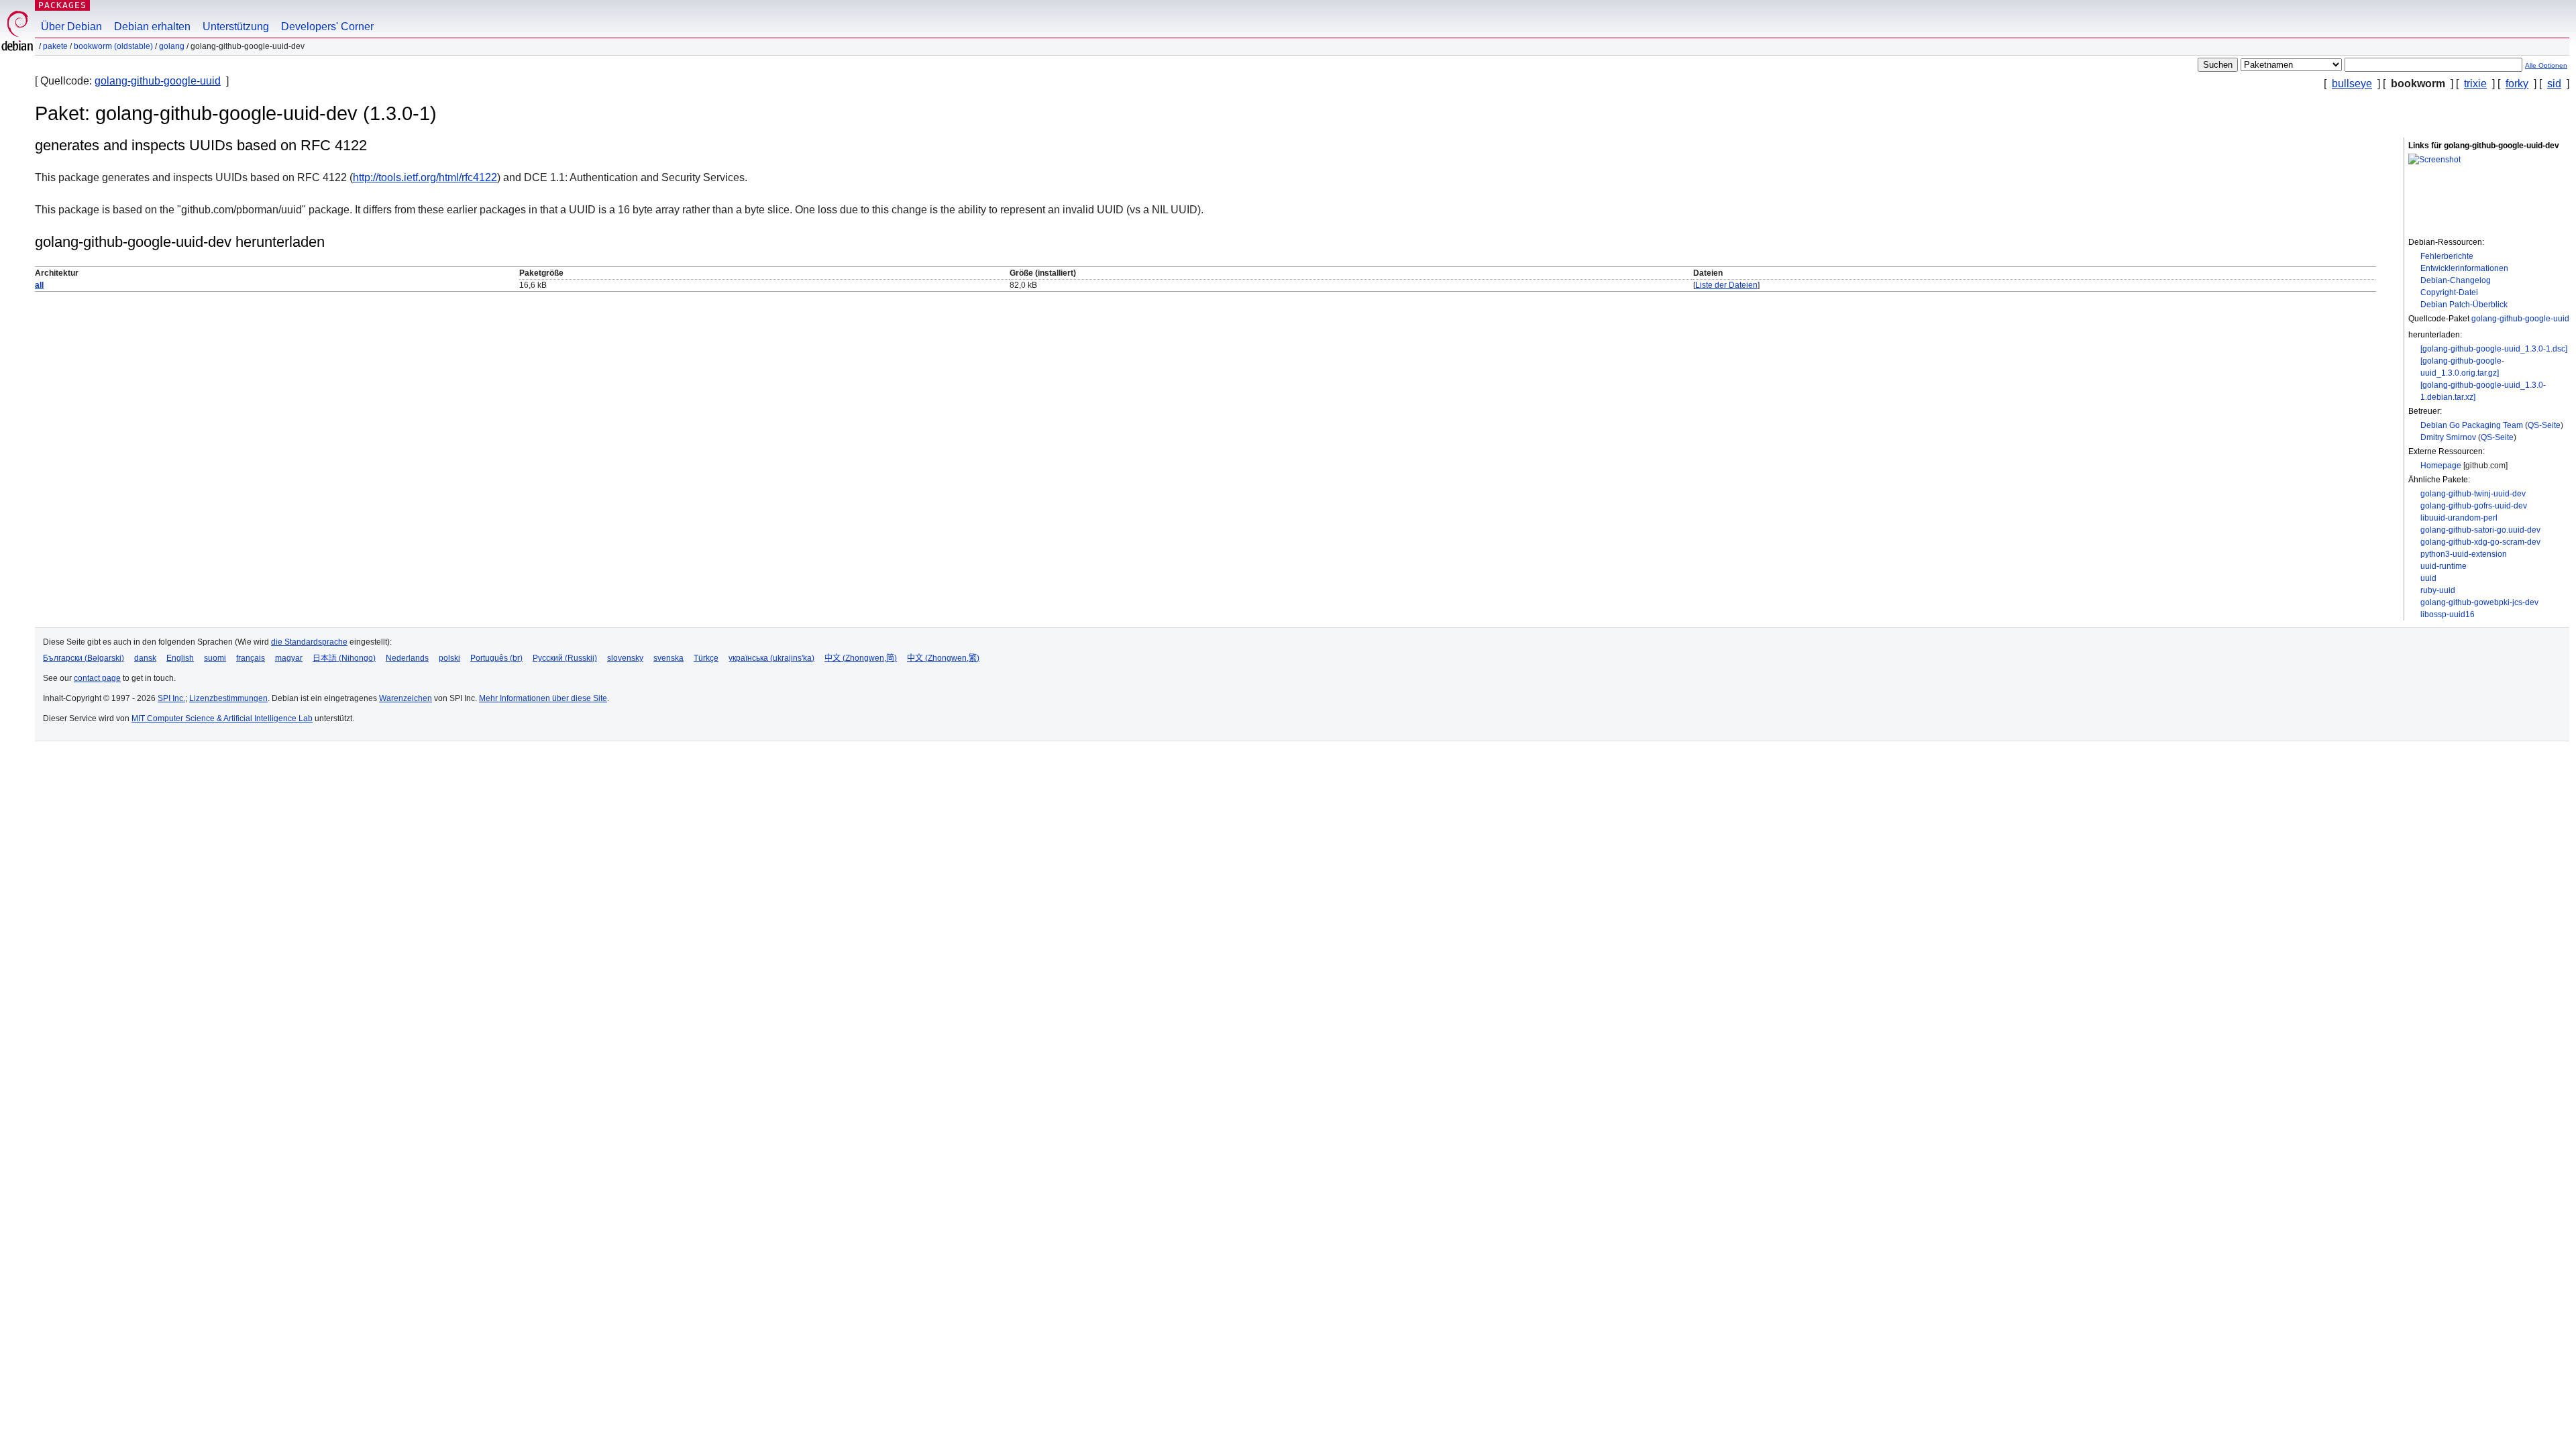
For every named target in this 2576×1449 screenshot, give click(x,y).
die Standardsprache (309, 642)
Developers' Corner (327, 26)
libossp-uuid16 (2448, 614)
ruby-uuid (2438, 590)
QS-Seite (2544, 425)
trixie (2475, 84)
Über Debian (71, 26)
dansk (145, 658)
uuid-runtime (2444, 566)
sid (2554, 84)
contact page (97, 678)
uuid (2428, 578)
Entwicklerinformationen (2464, 268)
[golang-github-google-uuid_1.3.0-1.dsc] (2494, 349)
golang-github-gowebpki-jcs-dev (2479, 602)
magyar (289, 658)
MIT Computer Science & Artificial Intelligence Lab (222, 718)
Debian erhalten (152, 26)
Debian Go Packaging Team (2472, 425)
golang (172, 46)
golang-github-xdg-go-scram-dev (2480, 542)
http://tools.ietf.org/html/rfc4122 (425, 177)
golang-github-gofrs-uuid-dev (2474, 506)
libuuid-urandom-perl (2459, 518)
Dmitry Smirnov (2448, 437)
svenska (668, 658)
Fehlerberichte (2447, 256)
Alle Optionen (2546, 65)
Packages (62, 5)
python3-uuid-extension (2464, 554)
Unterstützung (236, 26)
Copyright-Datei (2449, 292)
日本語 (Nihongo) (344, 658)
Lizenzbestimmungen (228, 698)
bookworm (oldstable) (113, 46)
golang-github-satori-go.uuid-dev (2480, 530)
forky (2517, 84)
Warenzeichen (406, 698)
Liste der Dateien (1726, 285)
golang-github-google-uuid (158, 81)
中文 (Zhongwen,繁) (943, 658)
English (180, 658)
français (251, 658)
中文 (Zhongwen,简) (861, 658)
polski (449, 658)
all (39, 285)
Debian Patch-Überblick (2464, 305)
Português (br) (496, 658)
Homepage (2441, 466)
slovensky (625, 658)
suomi (215, 658)
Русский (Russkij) (565, 658)
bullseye (2352, 84)
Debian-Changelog (2456, 280)
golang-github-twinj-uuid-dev (2473, 494)
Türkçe (706, 658)
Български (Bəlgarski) (84, 658)
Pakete (55, 46)
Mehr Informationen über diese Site (543, 698)
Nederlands (407, 658)
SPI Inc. (171, 698)
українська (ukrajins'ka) (771, 658)
